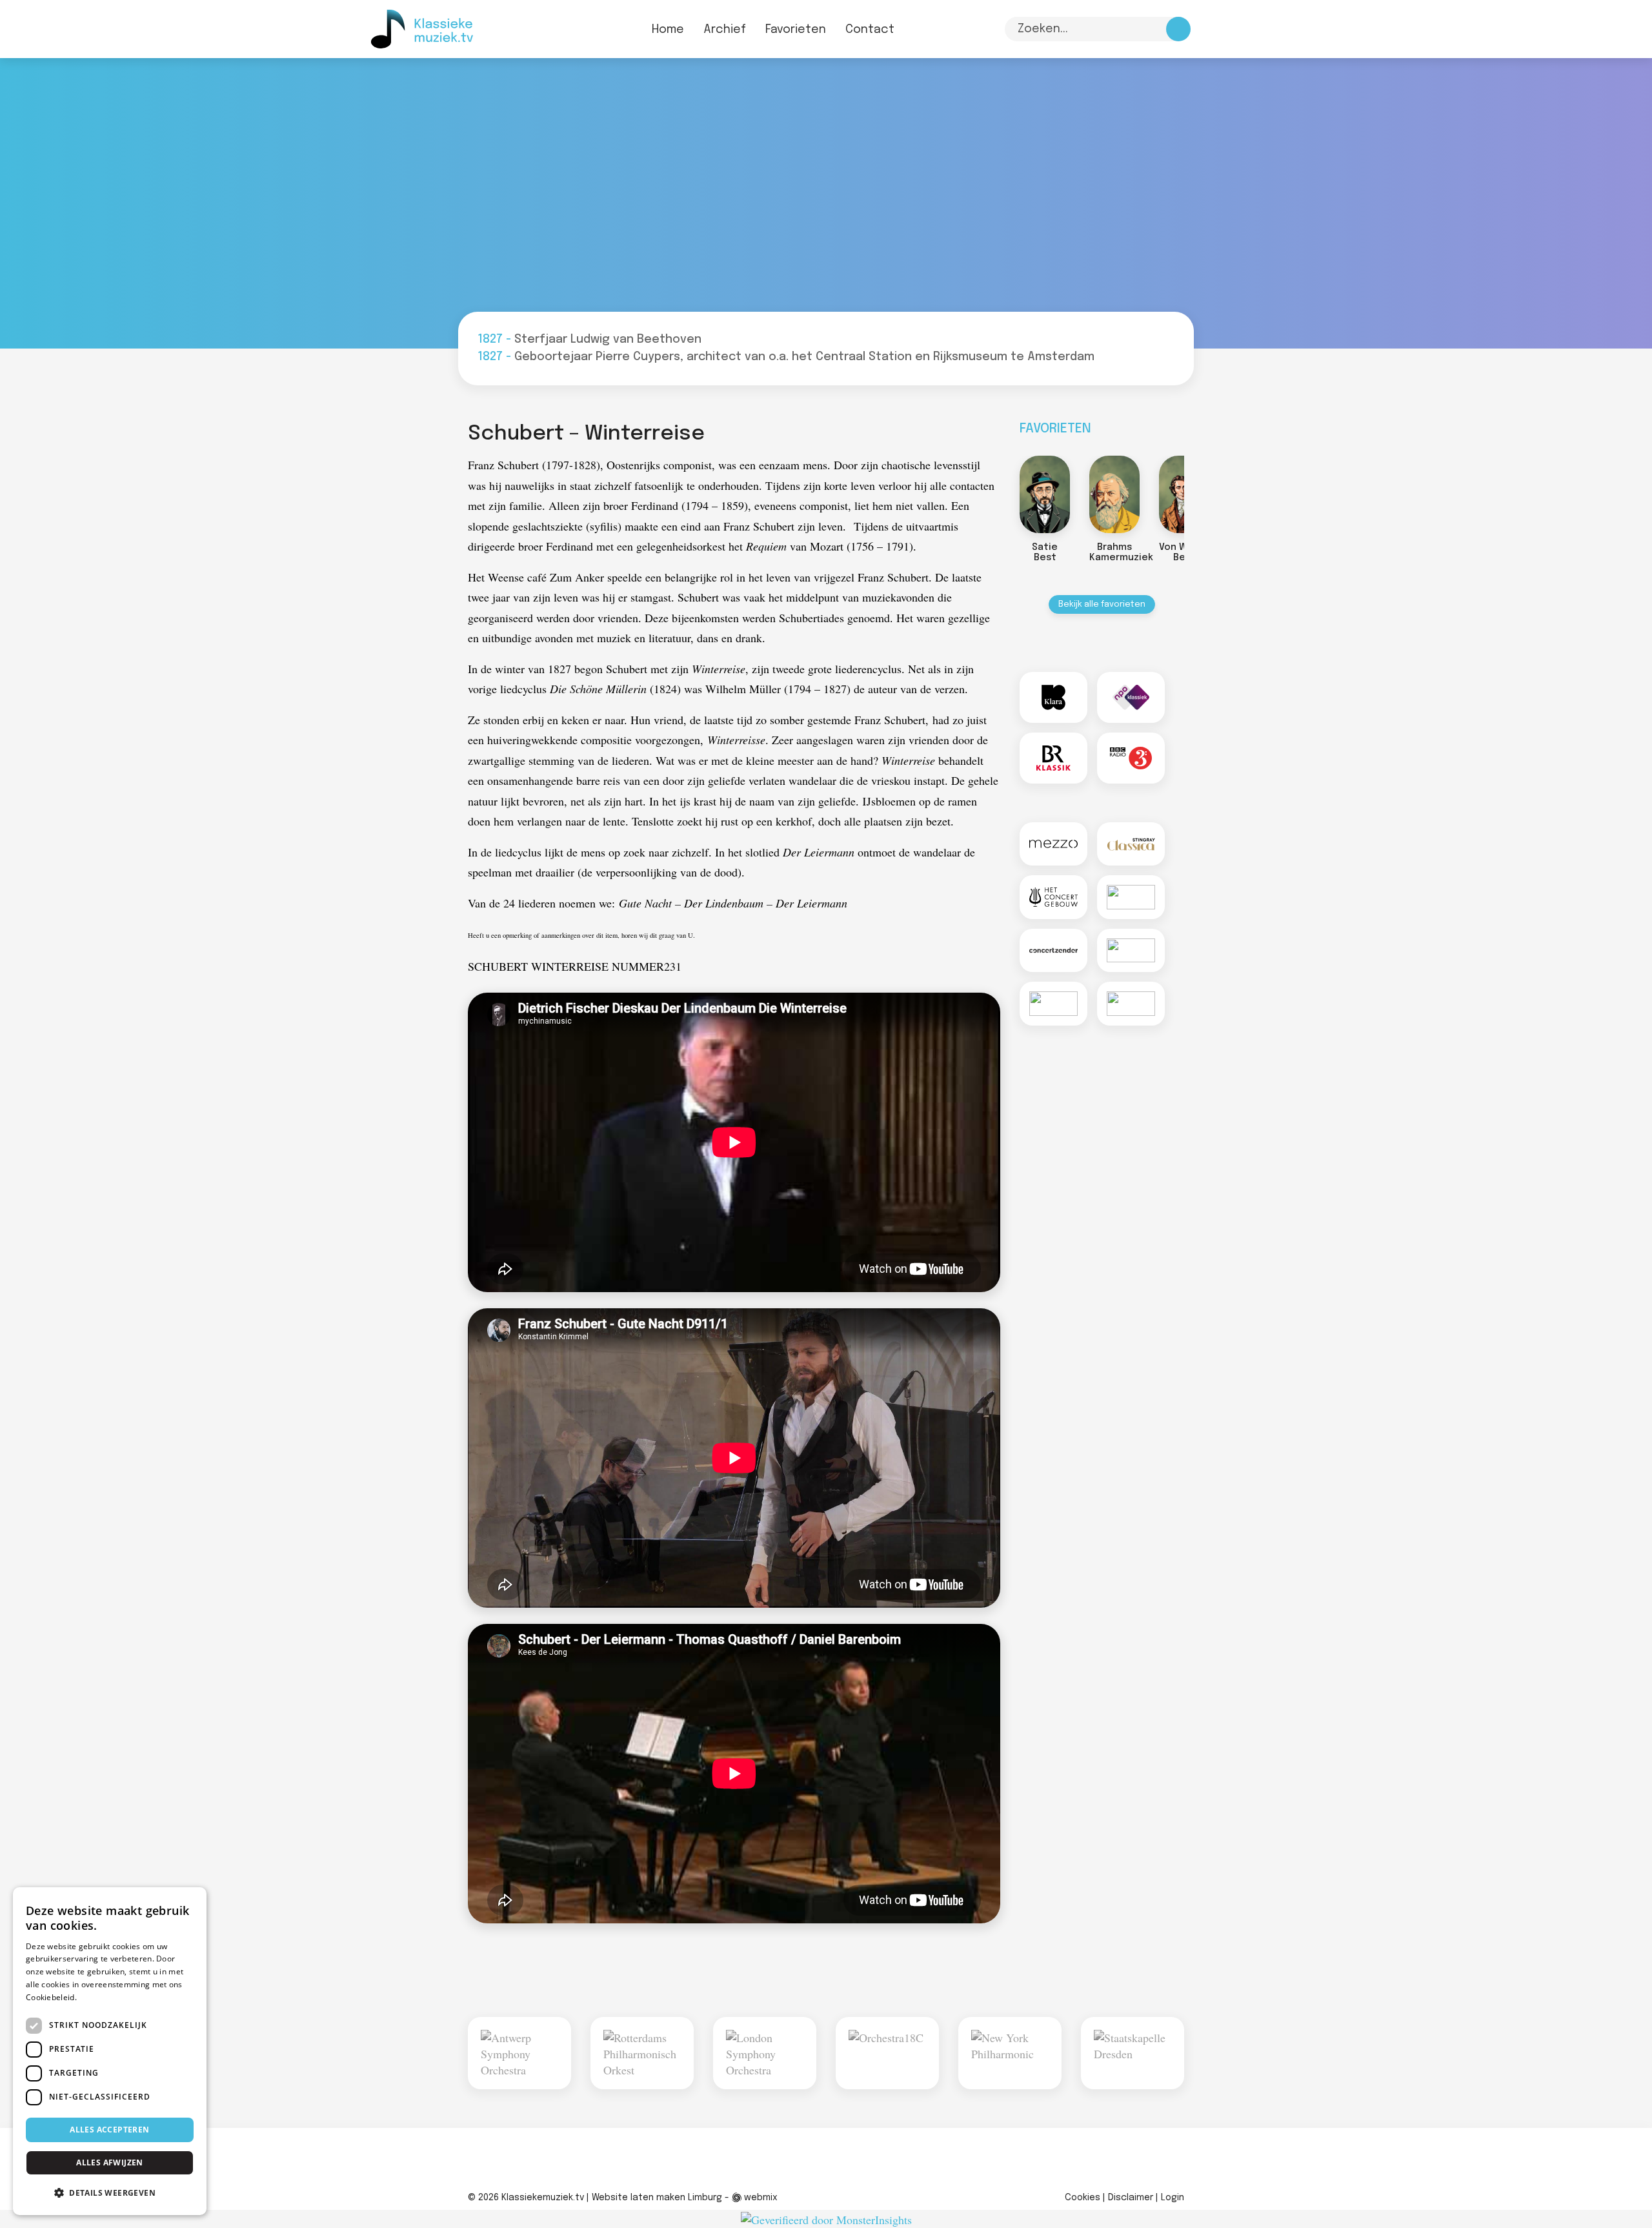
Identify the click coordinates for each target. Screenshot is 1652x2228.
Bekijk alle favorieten (1102, 604)
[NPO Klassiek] (1131, 697)
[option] (1029, 512)
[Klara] (1053, 697)
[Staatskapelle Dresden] (1133, 2053)
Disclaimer (1131, 2198)
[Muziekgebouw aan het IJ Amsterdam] (1131, 951)
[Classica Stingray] (1131, 844)
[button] (110, 2193)
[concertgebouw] (1053, 897)
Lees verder (101, 1997)
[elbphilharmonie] (1131, 897)
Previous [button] (1007, 499)
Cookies (1083, 2198)
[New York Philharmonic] (1010, 2053)
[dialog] (110, 2051)
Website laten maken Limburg (657, 2198)
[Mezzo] (1053, 844)
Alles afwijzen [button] (110, 2162)
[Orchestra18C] (887, 2053)
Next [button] (1197, 499)
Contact (870, 30)
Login (1173, 2198)
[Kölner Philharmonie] (1053, 1004)
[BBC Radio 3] (1131, 758)
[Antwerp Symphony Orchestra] (519, 2053)
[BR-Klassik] (1053, 758)
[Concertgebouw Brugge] (1131, 1004)
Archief (725, 30)
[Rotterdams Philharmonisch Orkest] (642, 2053)
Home (668, 30)
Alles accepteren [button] (109, 2130)
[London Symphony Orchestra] (765, 2053)
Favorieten (796, 30)
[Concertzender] (1053, 951)
